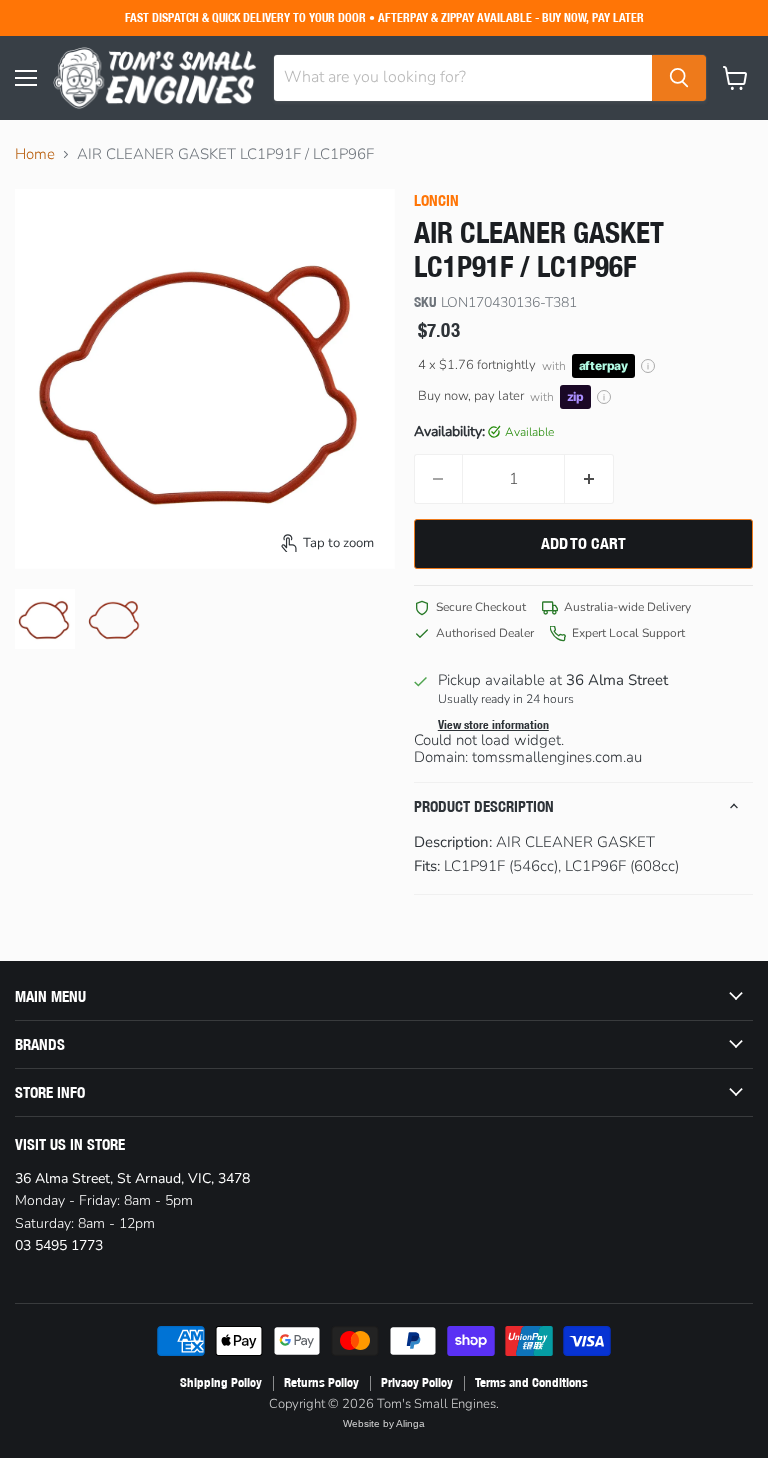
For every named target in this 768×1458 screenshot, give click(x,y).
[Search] (679, 78)
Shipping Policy (221, 1382)
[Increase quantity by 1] (589, 479)
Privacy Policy (417, 1382)
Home (35, 154)
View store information (493, 725)
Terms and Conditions (531, 1382)
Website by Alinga (384, 1423)
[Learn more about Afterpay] (648, 366)
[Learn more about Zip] (604, 397)
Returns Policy (321, 1382)
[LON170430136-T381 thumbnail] (45, 619)
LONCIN (436, 200)
